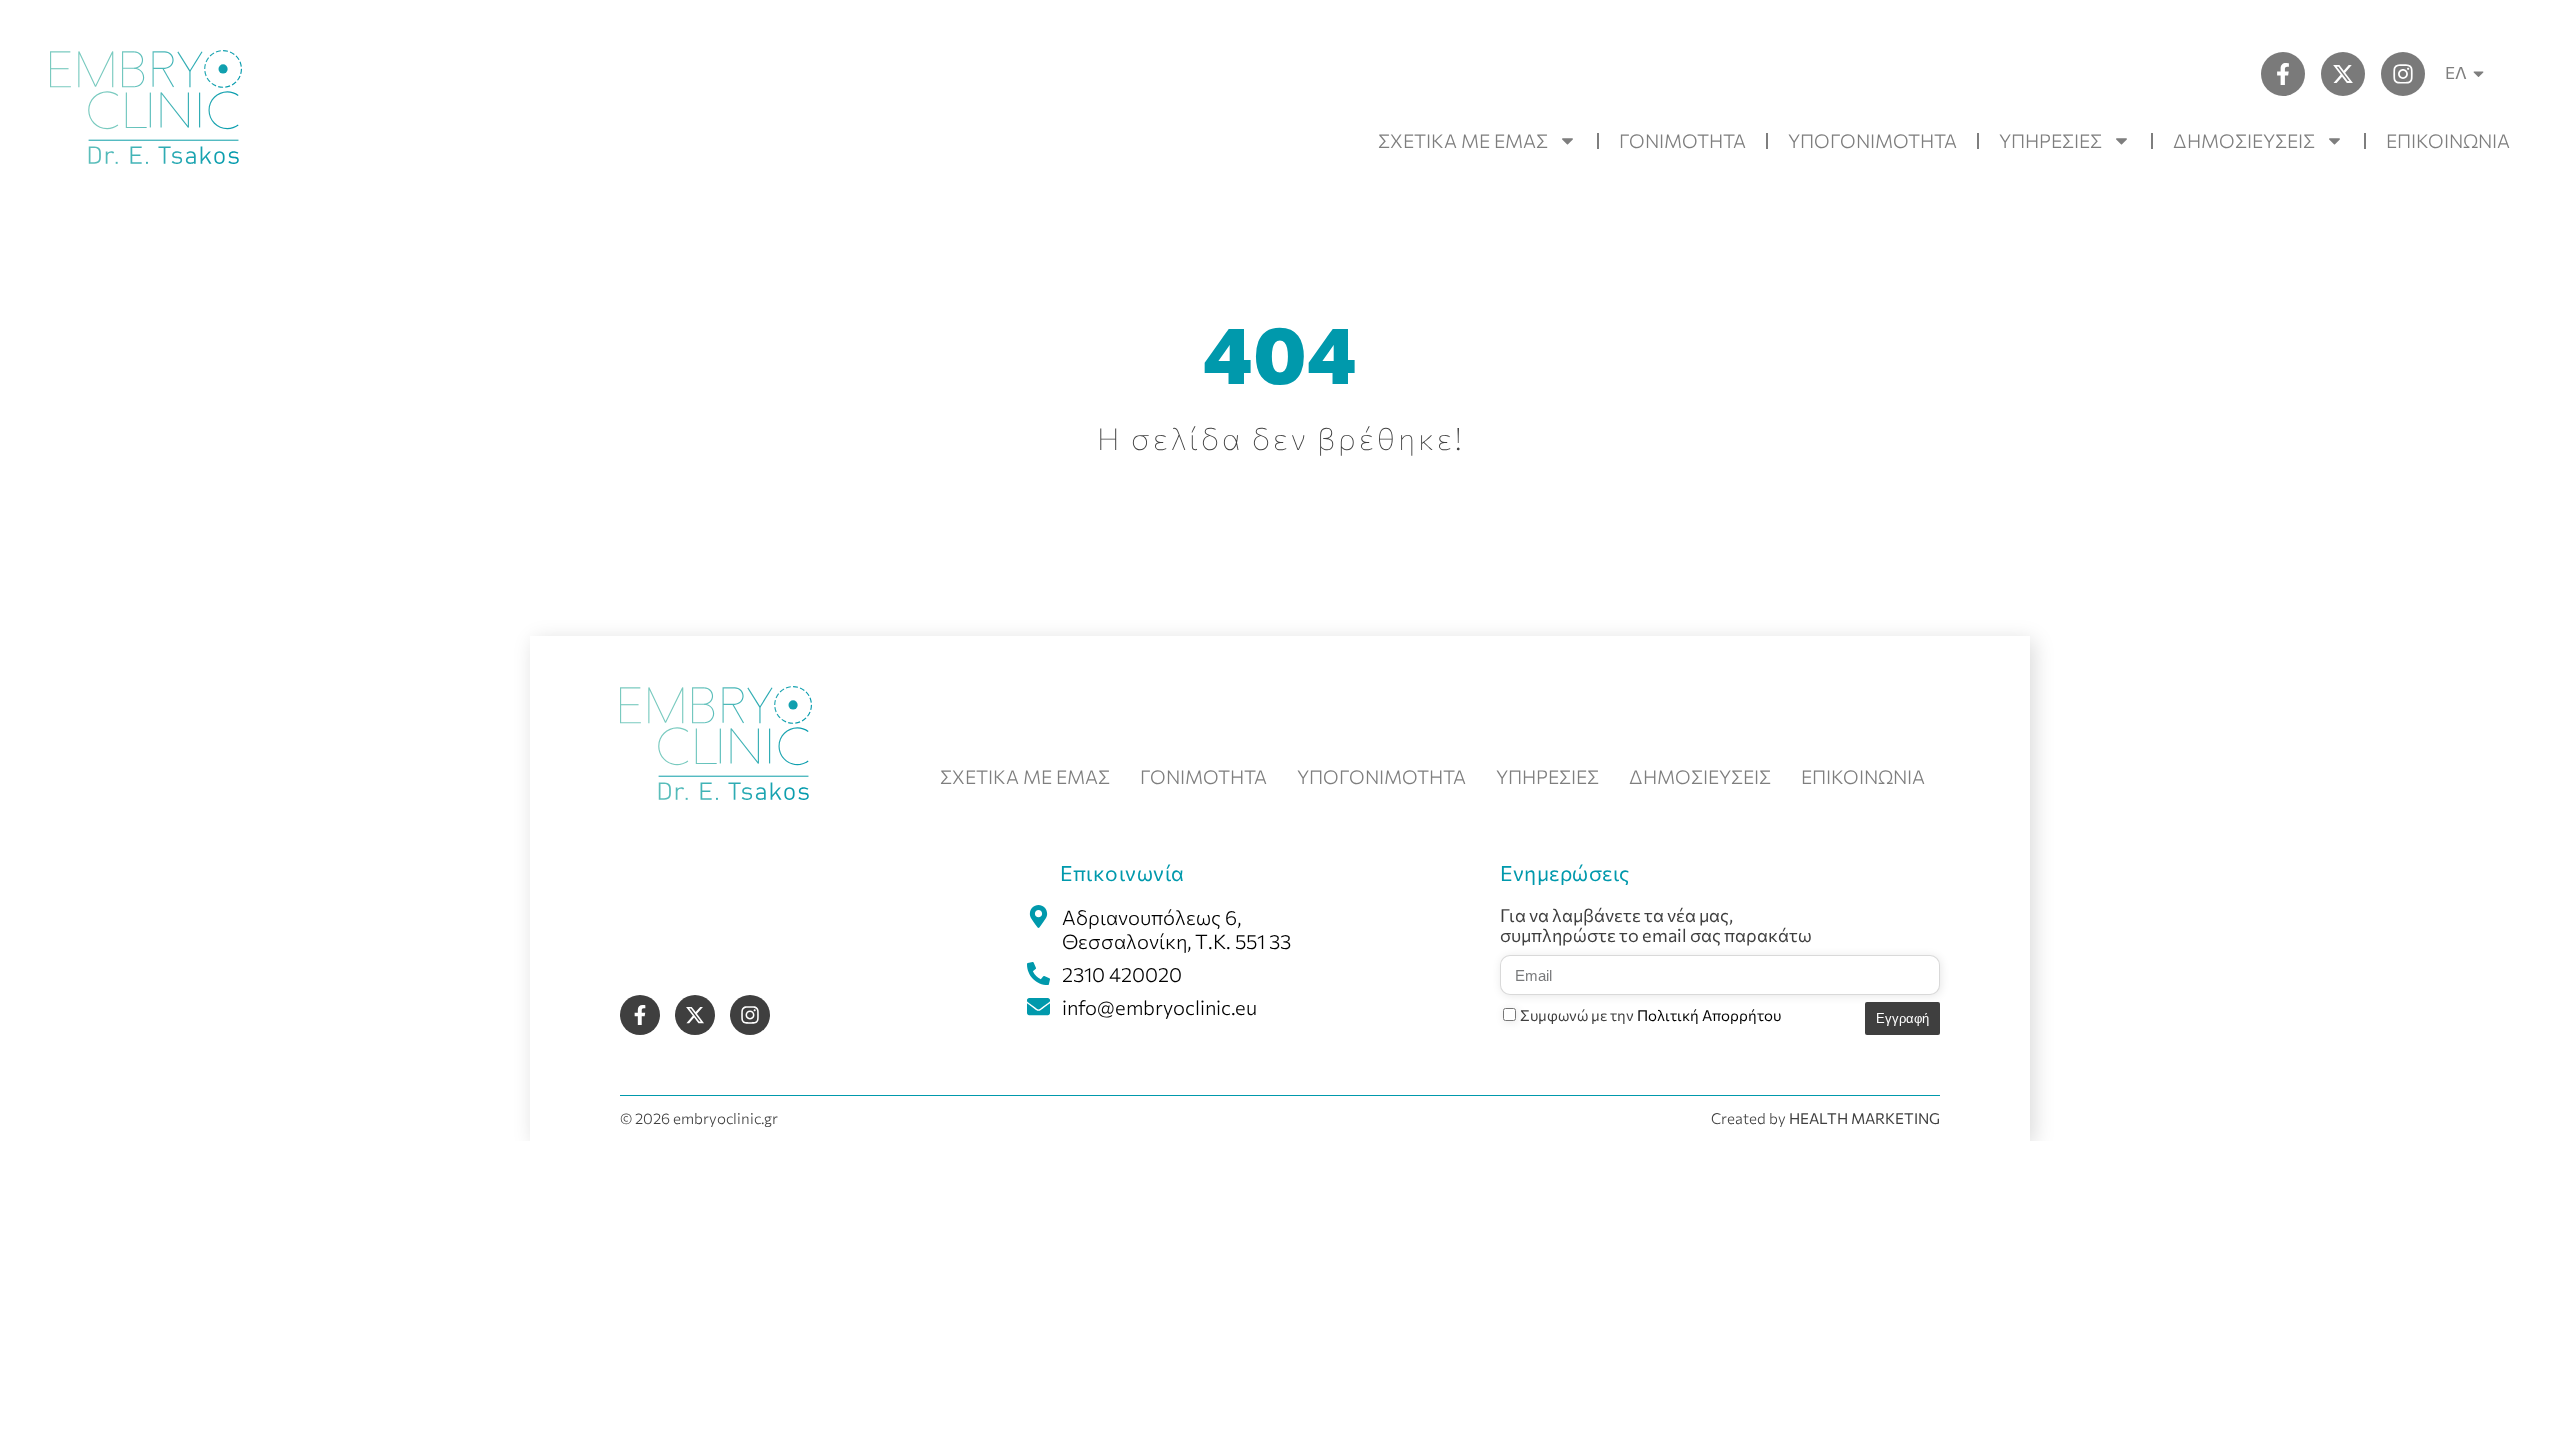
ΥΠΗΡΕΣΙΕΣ (2050, 140)
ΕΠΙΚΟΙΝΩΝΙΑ (2448, 140)
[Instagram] (2403, 74)
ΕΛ (2456, 72)
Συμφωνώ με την (1650, 1015)
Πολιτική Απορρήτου (1709, 1015)
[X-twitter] (2343, 74)
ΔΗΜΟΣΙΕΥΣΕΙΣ (2244, 140)
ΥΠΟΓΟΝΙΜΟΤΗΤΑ (1872, 140)
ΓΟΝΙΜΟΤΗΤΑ (1682, 140)
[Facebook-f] (2283, 74)
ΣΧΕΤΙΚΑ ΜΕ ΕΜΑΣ (1463, 140)
